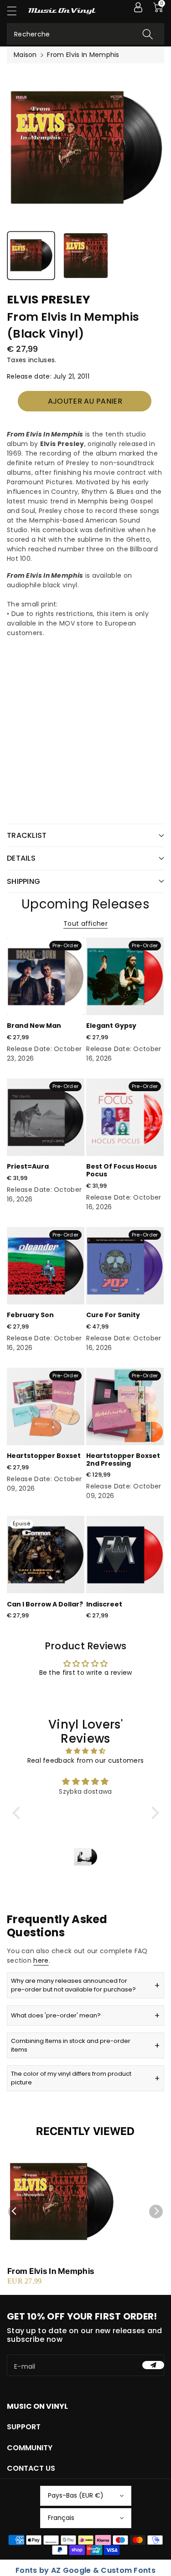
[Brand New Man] (46, 976)
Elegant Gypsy (111, 1026)
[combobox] (85, 34)
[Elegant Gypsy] (125, 976)
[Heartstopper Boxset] (46, 1406)
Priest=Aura (28, 1166)
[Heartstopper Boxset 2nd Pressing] (125, 1406)
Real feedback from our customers (86, 1760)
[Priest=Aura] (46, 1117)
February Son (30, 1315)
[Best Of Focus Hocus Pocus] (125, 1117)
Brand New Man (34, 1026)
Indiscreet (104, 1604)
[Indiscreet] (125, 1555)
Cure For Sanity (113, 1315)
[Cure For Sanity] (125, 1266)
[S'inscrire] (153, 2365)
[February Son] (46, 1266)
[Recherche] (148, 34)
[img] (86, 1751)
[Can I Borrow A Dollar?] (46, 1555)
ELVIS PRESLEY (49, 300)
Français (61, 2518)
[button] (16, 11)
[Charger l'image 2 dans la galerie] (86, 256)
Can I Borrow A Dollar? (45, 1604)
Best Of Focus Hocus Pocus (122, 1170)
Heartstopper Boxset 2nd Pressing (123, 1460)
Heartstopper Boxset (44, 1456)
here (41, 1960)
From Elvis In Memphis (51, 2271)
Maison (25, 55)
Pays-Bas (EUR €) (76, 2495)
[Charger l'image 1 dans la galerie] (31, 256)
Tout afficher (85, 924)
